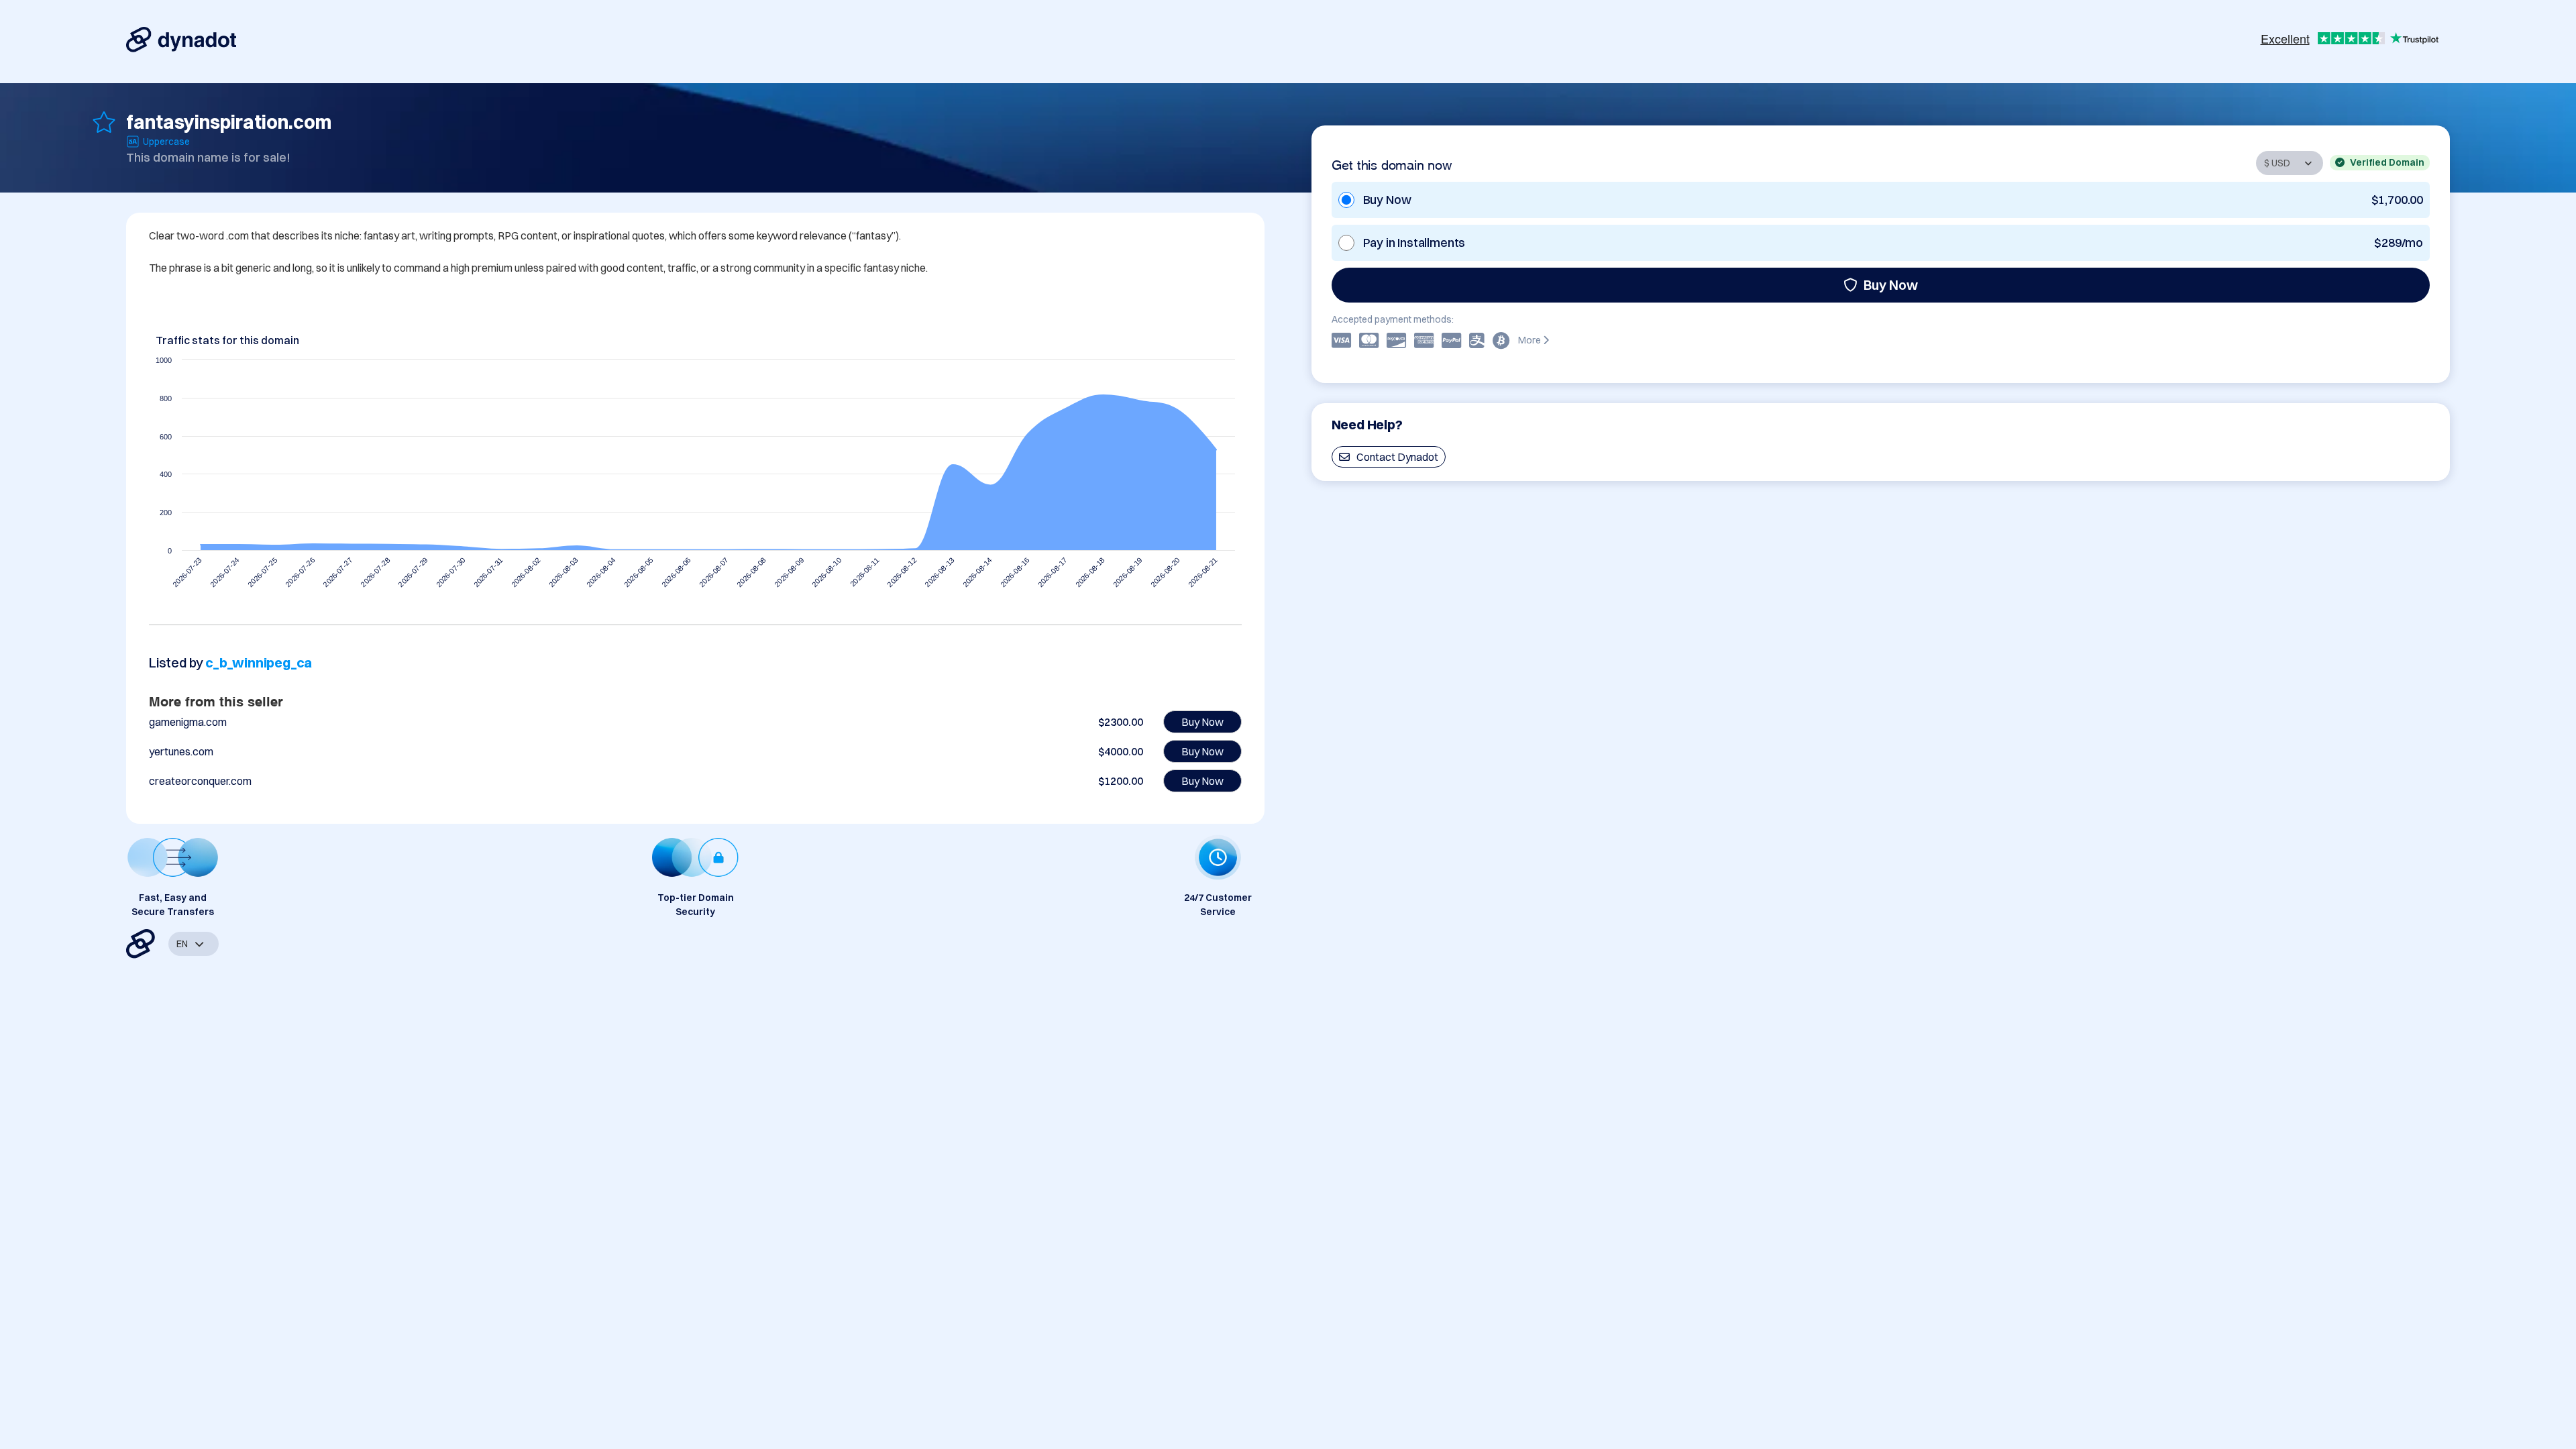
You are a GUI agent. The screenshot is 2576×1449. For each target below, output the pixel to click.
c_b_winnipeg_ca (259, 662)
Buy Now (1891, 285)
